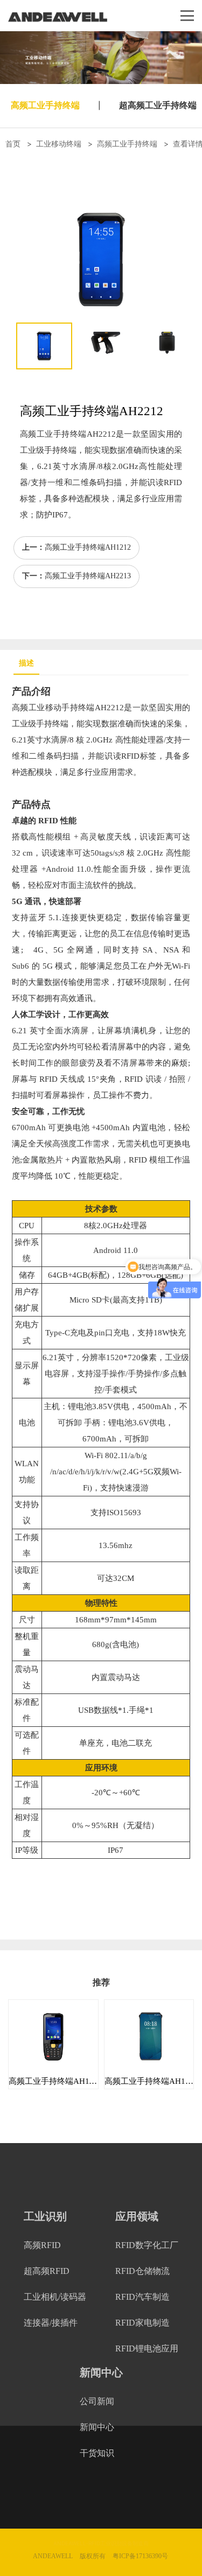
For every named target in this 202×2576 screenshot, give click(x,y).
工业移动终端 (59, 143)
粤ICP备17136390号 (140, 2556)
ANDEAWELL (53, 2556)
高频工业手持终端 (45, 105)
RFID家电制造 (142, 2323)
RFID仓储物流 (142, 2271)
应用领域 (137, 2216)
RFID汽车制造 (142, 2297)
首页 (13, 143)
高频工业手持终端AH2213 (88, 576)
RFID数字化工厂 (147, 2245)
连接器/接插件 (51, 2323)
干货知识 (97, 2453)
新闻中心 (101, 2372)
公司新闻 (97, 2401)
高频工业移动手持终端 (53, 708)
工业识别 (45, 2216)
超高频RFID (47, 2271)
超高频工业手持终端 (158, 105)
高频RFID (42, 2245)
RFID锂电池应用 (147, 2348)
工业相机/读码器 (55, 2297)
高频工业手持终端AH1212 (88, 547)
